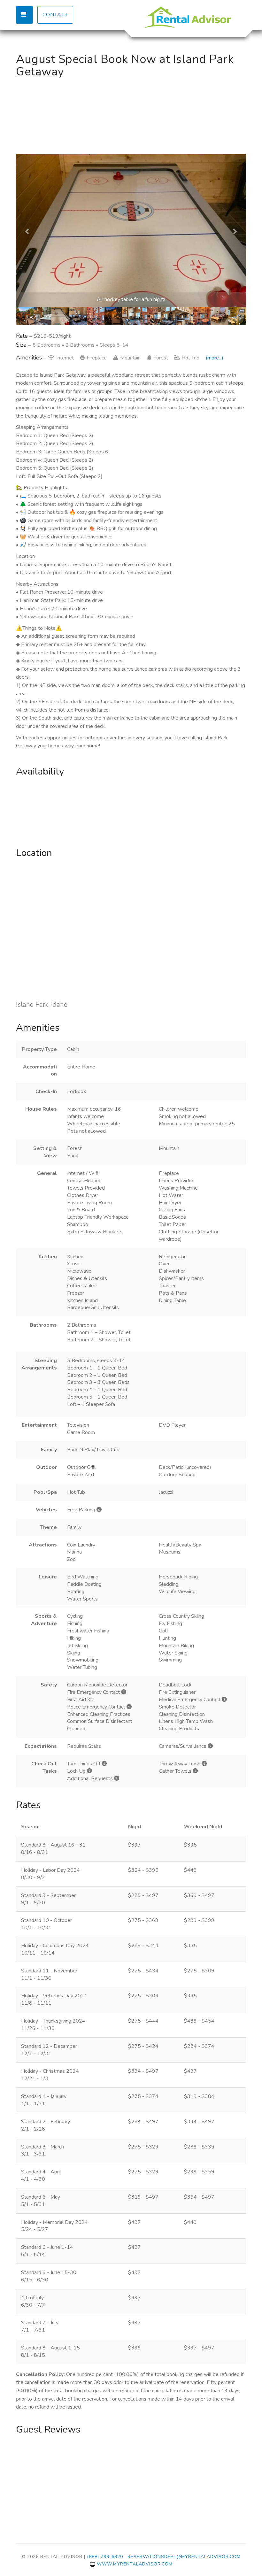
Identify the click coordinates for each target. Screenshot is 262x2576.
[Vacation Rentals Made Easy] (189, 18)
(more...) (215, 358)
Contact (55, 15)
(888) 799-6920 (105, 2557)
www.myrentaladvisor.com (135, 2564)
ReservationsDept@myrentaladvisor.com (184, 2557)
